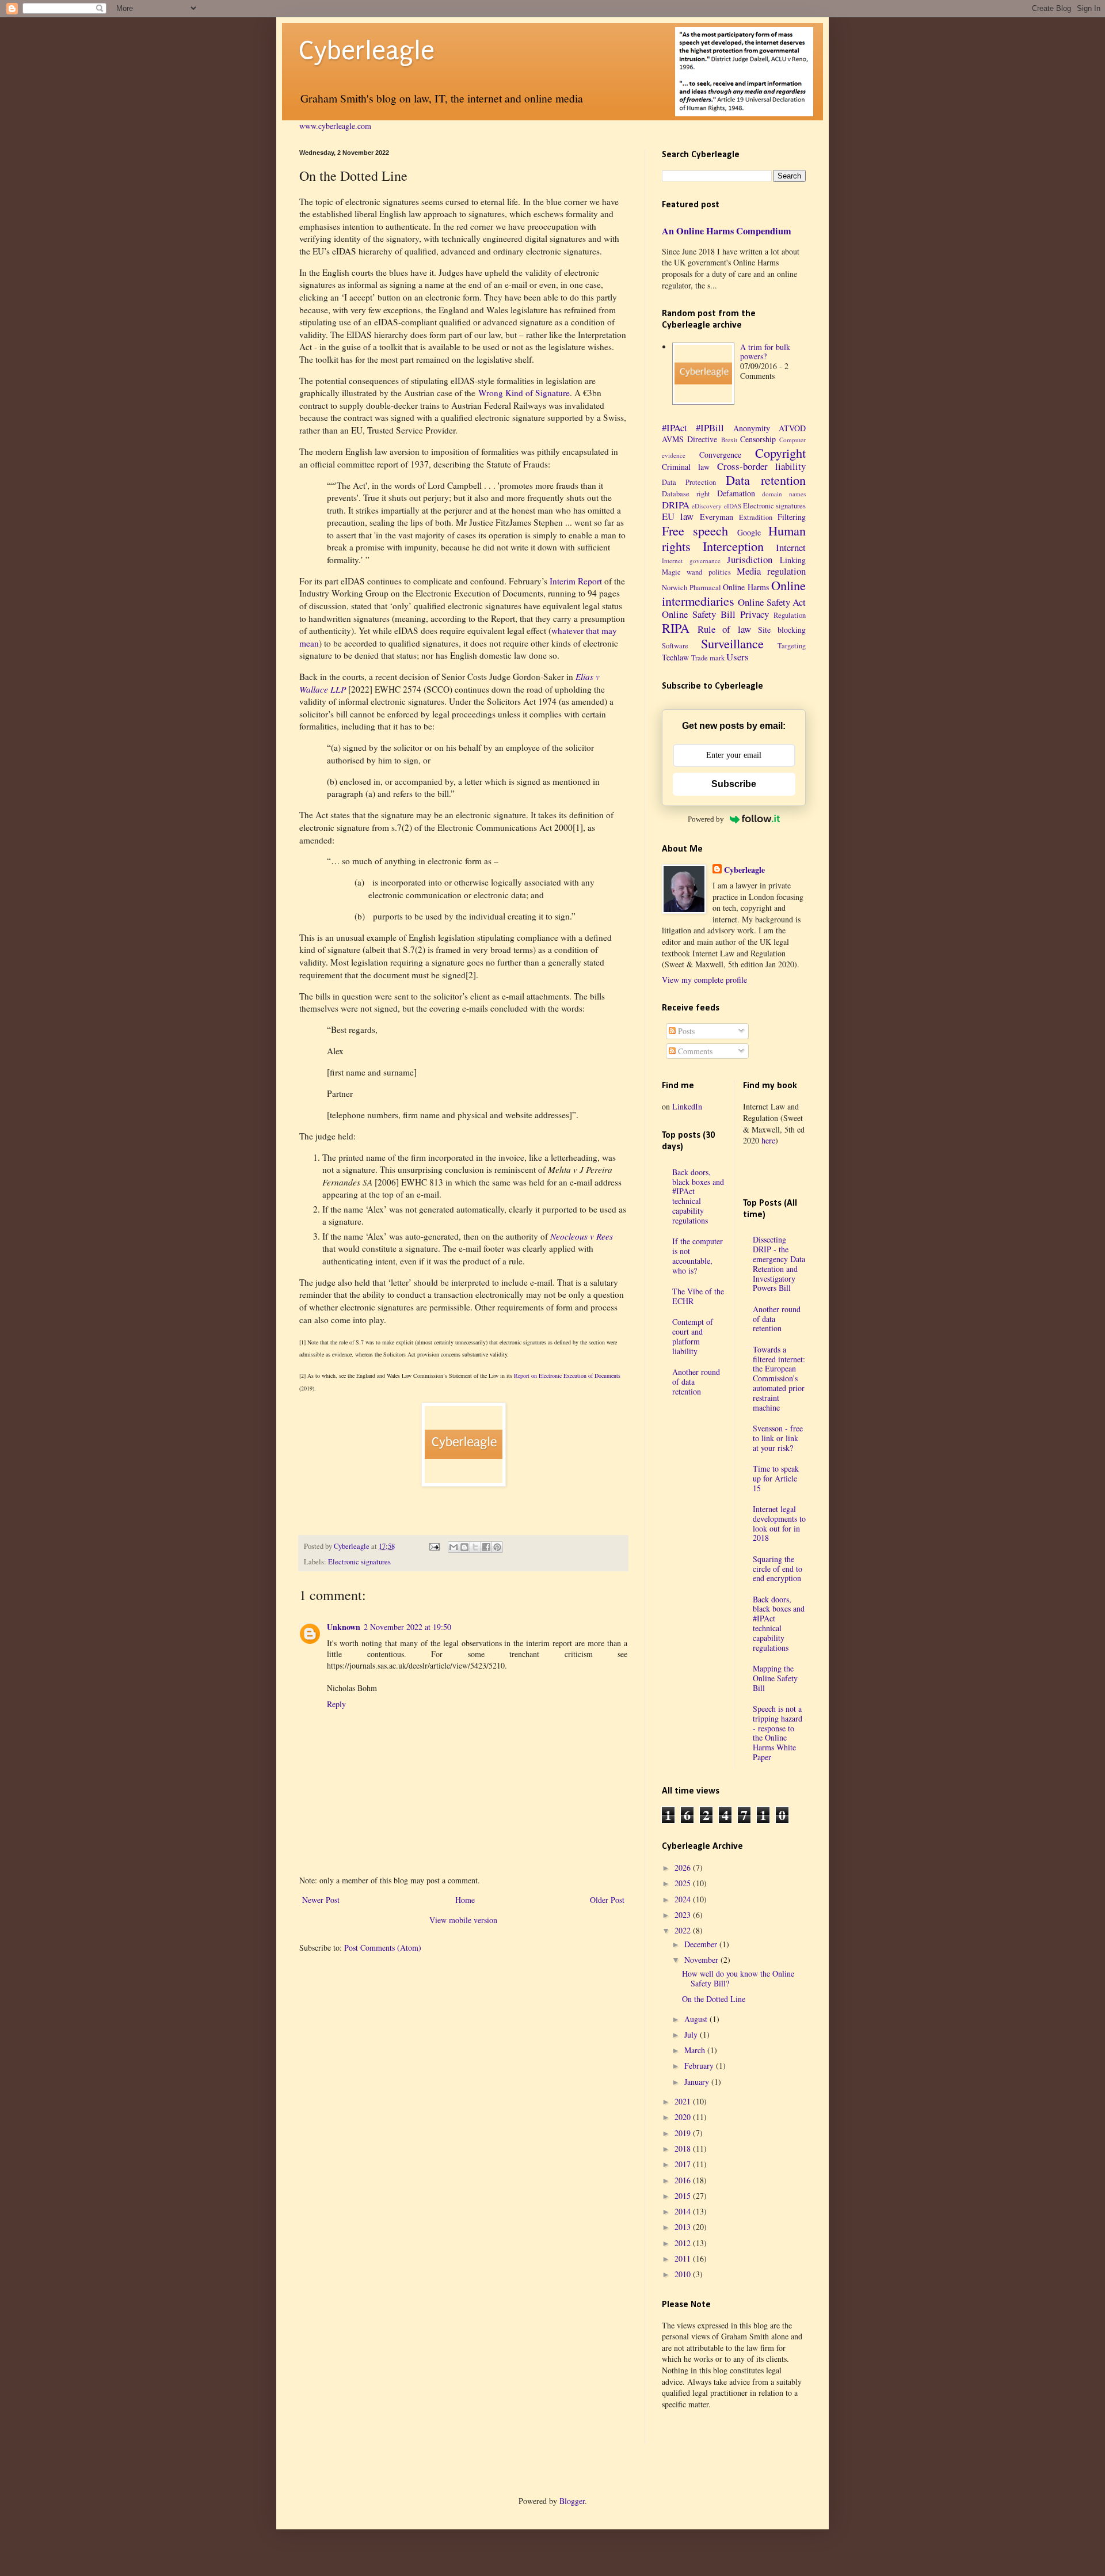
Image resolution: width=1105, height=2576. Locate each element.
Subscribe (734, 784)
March (696, 2050)
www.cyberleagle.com (335, 126)
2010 (684, 2274)
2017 (684, 2164)
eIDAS (733, 506)
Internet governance (691, 561)
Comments (694, 1051)
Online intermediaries (734, 593)
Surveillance (732, 643)
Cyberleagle (367, 51)
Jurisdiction (750, 559)
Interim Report (576, 581)
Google (749, 532)
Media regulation (771, 571)
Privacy (755, 614)
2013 (684, 2227)
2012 (684, 2243)
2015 (684, 2196)
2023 (684, 1915)
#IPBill (710, 428)
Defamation (736, 493)
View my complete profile (704, 980)
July (692, 2034)
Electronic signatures (359, 1562)
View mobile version (463, 1920)
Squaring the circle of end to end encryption (778, 1569)
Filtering (792, 517)
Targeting (792, 646)
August (697, 2019)
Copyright (780, 453)
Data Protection (689, 482)
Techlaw (675, 657)
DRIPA (676, 505)
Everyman (717, 517)
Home (465, 1900)
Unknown (344, 1627)
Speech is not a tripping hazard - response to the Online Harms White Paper (778, 1733)
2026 (684, 1868)
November (702, 1960)
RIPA (676, 628)
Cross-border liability (761, 466)
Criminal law (686, 467)
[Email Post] (433, 1546)
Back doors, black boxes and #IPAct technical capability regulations (698, 1196)
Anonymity (752, 428)
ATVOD (792, 428)
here (768, 1140)
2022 (684, 1930)
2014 (684, 2211)
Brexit (729, 440)
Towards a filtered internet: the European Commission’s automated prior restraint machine (779, 1378)
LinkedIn (687, 1106)
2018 (684, 2148)
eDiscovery (707, 506)
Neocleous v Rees (582, 1236)
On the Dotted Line (714, 1999)
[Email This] (454, 1547)
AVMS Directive (689, 439)
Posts (685, 1031)
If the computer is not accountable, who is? (698, 1255)
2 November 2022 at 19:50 (407, 1627)
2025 (684, 1883)
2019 (684, 2133)
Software (675, 646)
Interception (733, 546)
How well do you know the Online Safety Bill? (738, 1978)
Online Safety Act (772, 602)
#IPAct (675, 428)
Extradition (756, 517)
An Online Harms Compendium (727, 231)
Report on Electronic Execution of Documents (567, 1376)
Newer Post (321, 1900)
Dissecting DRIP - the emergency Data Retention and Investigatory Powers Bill (779, 1264)
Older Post (607, 1900)
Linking (793, 560)
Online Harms (746, 587)
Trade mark (708, 658)
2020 (684, 2117)
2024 (684, 1899)
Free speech (695, 530)
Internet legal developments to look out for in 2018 (779, 1523)
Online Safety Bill (699, 614)
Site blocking (782, 630)
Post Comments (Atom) (383, 1948)
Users (738, 657)
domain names (784, 494)
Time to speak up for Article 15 (776, 1478)
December (702, 1944)
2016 (684, 2180)
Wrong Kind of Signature (524, 393)
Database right (686, 494)
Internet (791, 547)
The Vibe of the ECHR (698, 1296)
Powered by (706, 819)
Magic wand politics (696, 572)
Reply (336, 1704)
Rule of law (724, 629)
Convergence (720, 455)
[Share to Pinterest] (497, 1547)
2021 (684, 2101)
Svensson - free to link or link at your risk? (778, 1438)
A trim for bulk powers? (765, 352)
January (698, 2082)
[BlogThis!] (464, 1547)
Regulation (790, 615)
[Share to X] (475, 1547)
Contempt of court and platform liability (693, 1336)
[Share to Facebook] (486, 1547)
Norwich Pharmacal (691, 588)
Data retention (766, 480)
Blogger (572, 2501)
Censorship (758, 439)
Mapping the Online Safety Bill (775, 1678)
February (700, 2066)
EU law (678, 516)
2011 (684, 2258)
